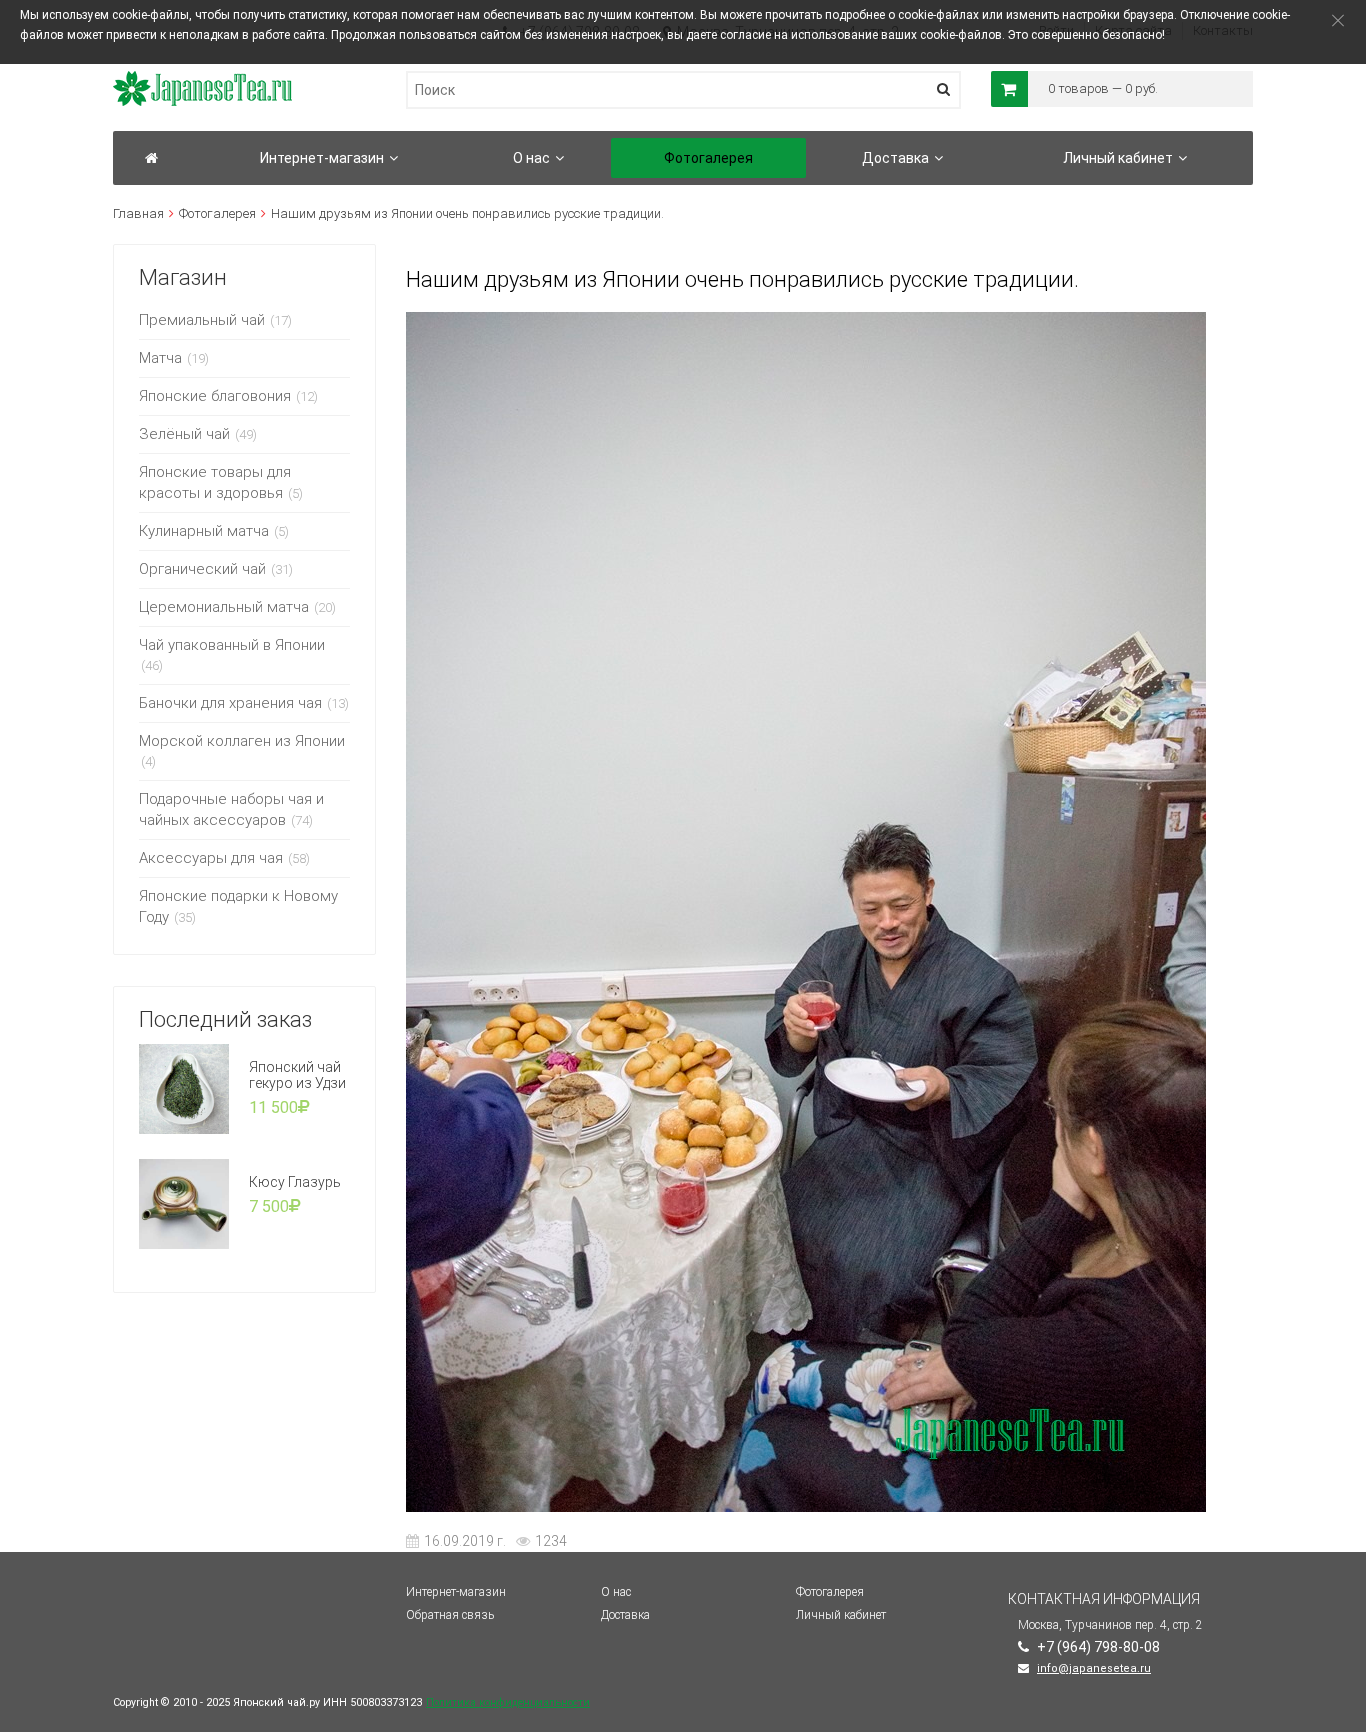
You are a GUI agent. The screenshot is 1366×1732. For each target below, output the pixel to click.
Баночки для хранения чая (230, 703)
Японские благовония (215, 396)
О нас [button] (531, 158)
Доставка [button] (895, 158)
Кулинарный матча (204, 531)
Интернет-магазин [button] (322, 158)
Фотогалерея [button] (708, 158)
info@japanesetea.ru (1094, 1668)
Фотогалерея (217, 213)
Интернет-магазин (456, 1592)
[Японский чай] (151, 158)
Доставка (625, 1615)
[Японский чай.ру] (202, 80)
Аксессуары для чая (211, 858)
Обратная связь (450, 1615)
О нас (616, 1592)
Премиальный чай (202, 320)
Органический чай (202, 569)
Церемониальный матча (224, 607)
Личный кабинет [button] (1118, 158)
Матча (160, 358)
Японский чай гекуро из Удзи (297, 1075)
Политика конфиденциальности (508, 1702)
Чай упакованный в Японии (232, 645)
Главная (138, 213)
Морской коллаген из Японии (242, 741)
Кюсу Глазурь (295, 1182)
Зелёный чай (184, 434)
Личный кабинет (841, 1615)
